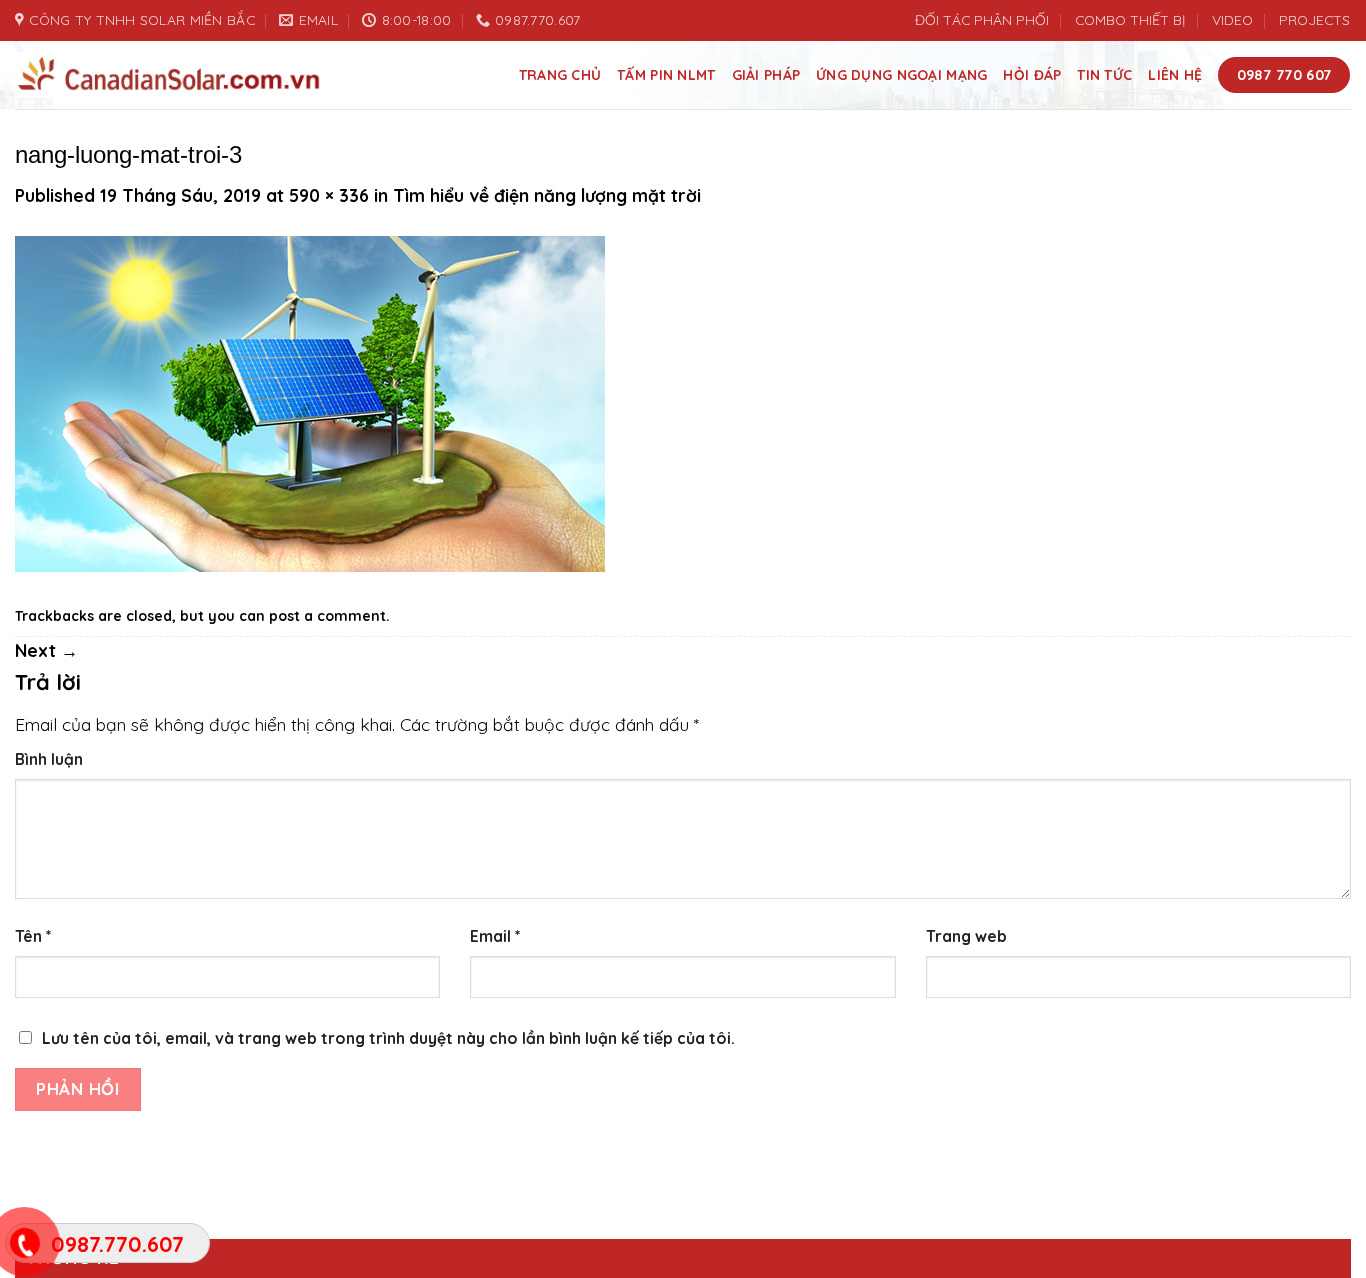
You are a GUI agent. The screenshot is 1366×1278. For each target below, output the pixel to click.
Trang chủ (560, 74)
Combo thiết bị (1130, 19)
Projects (1314, 19)
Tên (33, 936)
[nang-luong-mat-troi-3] (310, 402)
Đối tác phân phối (982, 19)
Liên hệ (1175, 74)
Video (1232, 19)
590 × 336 (329, 195)
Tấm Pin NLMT (666, 74)
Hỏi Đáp (1032, 74)
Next (46, 650)
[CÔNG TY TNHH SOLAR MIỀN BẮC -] (170, 75)
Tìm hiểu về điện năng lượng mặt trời (547, 195)
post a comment (327, 615)
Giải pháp (766, 74)
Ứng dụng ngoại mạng (901, 74)
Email (495, 936)
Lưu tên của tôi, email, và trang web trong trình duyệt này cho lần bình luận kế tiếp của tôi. (388, 1038)
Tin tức (1104, 74)
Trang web (966, 936)
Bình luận (49, 759)
